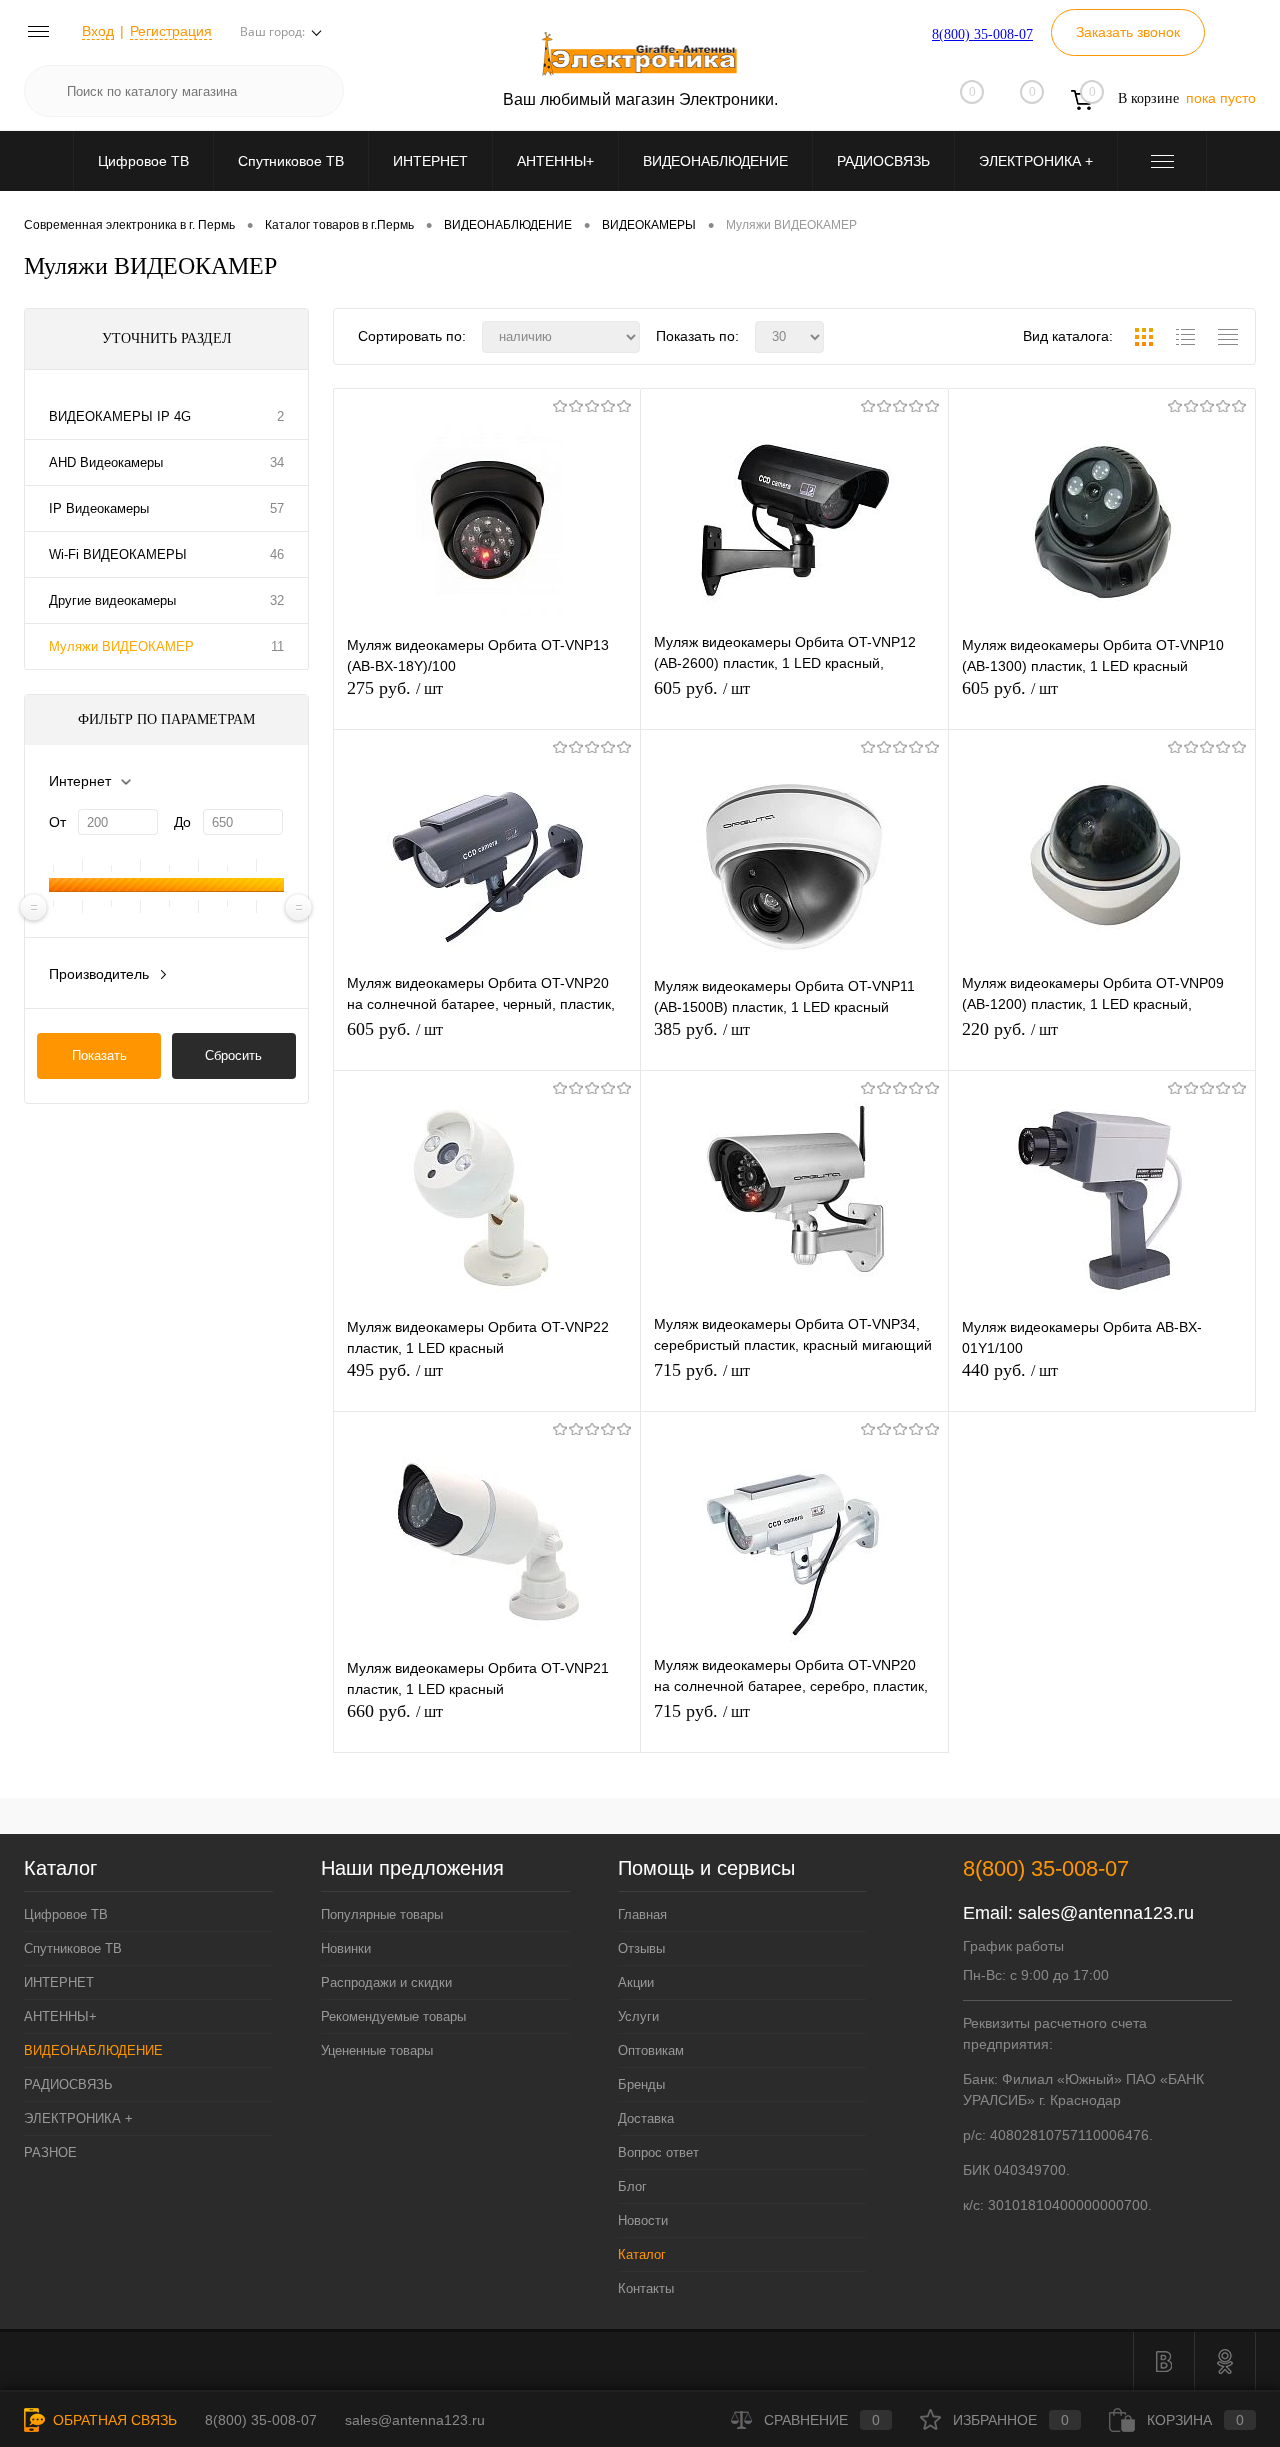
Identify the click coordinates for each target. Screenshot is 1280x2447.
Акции (636, 1982)
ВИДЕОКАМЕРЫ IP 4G (120, 416)
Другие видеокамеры (112, 600)
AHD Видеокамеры (106, 462)
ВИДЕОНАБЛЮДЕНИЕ (715, 161)
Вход (98, 31)
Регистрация (171, 31)
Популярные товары (382, 1914)
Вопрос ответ (658, 2152)
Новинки (346, 1948)
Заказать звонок (1128, 32)
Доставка (646, 2118)
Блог (632, 2186)
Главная (642, 1914)
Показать (99, 1055)
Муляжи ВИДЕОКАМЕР (121, 646)
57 (277, 508)
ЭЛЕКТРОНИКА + (1036, 161)
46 (277, 554)
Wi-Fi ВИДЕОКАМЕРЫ (118, 554)
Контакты (646, 2288)
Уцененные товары (377, 2050)
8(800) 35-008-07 (982, 34)
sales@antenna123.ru (1106, 1913)
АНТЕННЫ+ (555, 161)
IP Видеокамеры (99, 508)
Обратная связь (113, 2420)
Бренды (641, 2084)
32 (277, 600)
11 (277, 646)
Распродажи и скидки (386, 1982)
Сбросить (233, 1055)
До (182, 822)
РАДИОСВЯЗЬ (883, 161)
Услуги (638, 2016)
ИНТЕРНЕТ (430, 161)
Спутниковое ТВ (291, 161)
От (57, 822)
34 (277, 462)
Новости (643, 2220)
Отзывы (641, 1948)
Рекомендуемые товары (393, 2016)
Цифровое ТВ (143, 161)
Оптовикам (651, 2050)
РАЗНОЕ (50, 2152)
